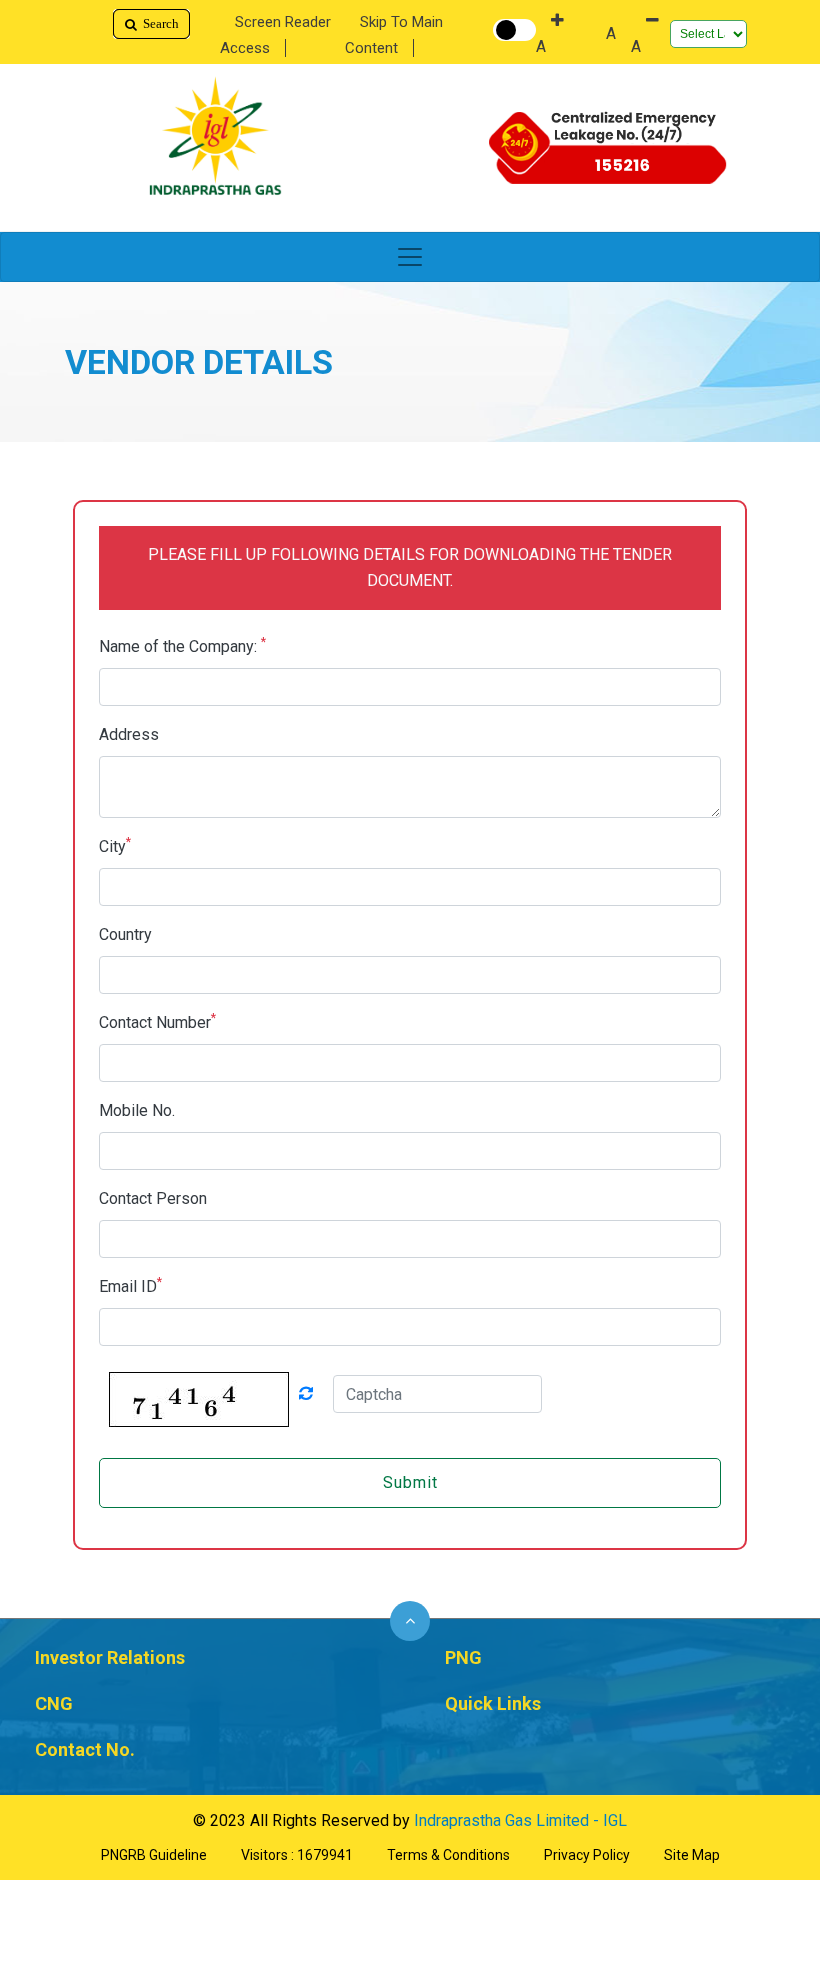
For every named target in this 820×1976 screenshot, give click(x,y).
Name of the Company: (182, 645)
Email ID (130, 1285)
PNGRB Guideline (154, 1855)
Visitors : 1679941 (297, 1855)
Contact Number (157, 1021)
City (115, 845)
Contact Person (153, 1198)
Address (129, 734)
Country (125, 934)
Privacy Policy (587, 1855)
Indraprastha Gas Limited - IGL (520, 1820)
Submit (410, 1482)
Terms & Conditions (448, 1855)
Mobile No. (137, 1110)
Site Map (692, 1855)
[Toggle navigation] (410, 257)
